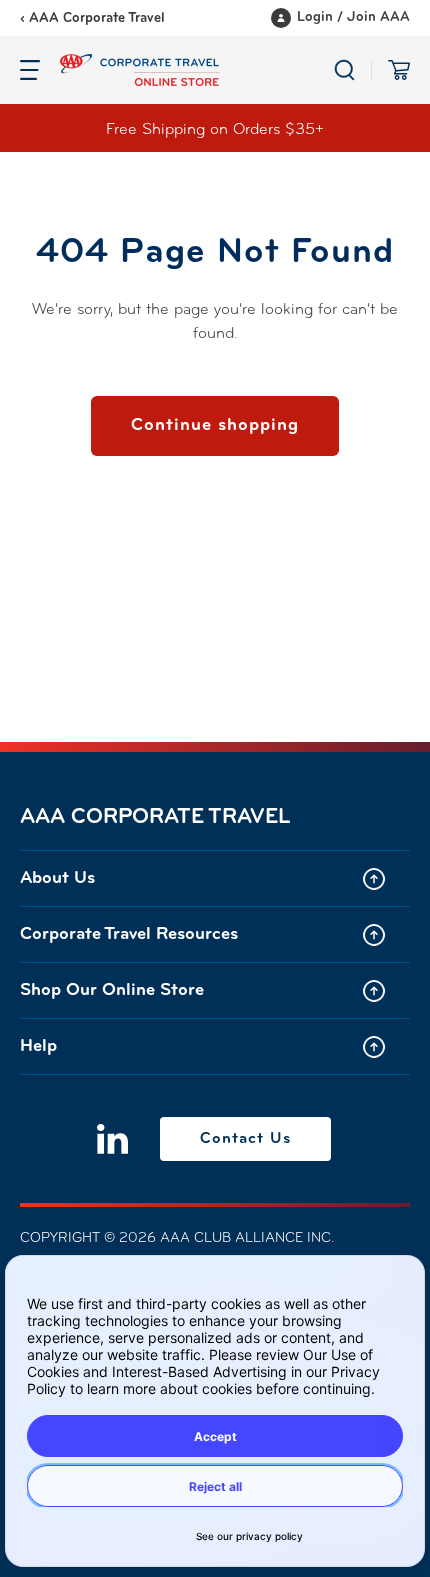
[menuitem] (215, 878)
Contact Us (245, 1139)
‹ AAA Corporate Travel (92, 18)
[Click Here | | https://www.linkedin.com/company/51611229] (112, 1139)
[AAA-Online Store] (197, 70)
